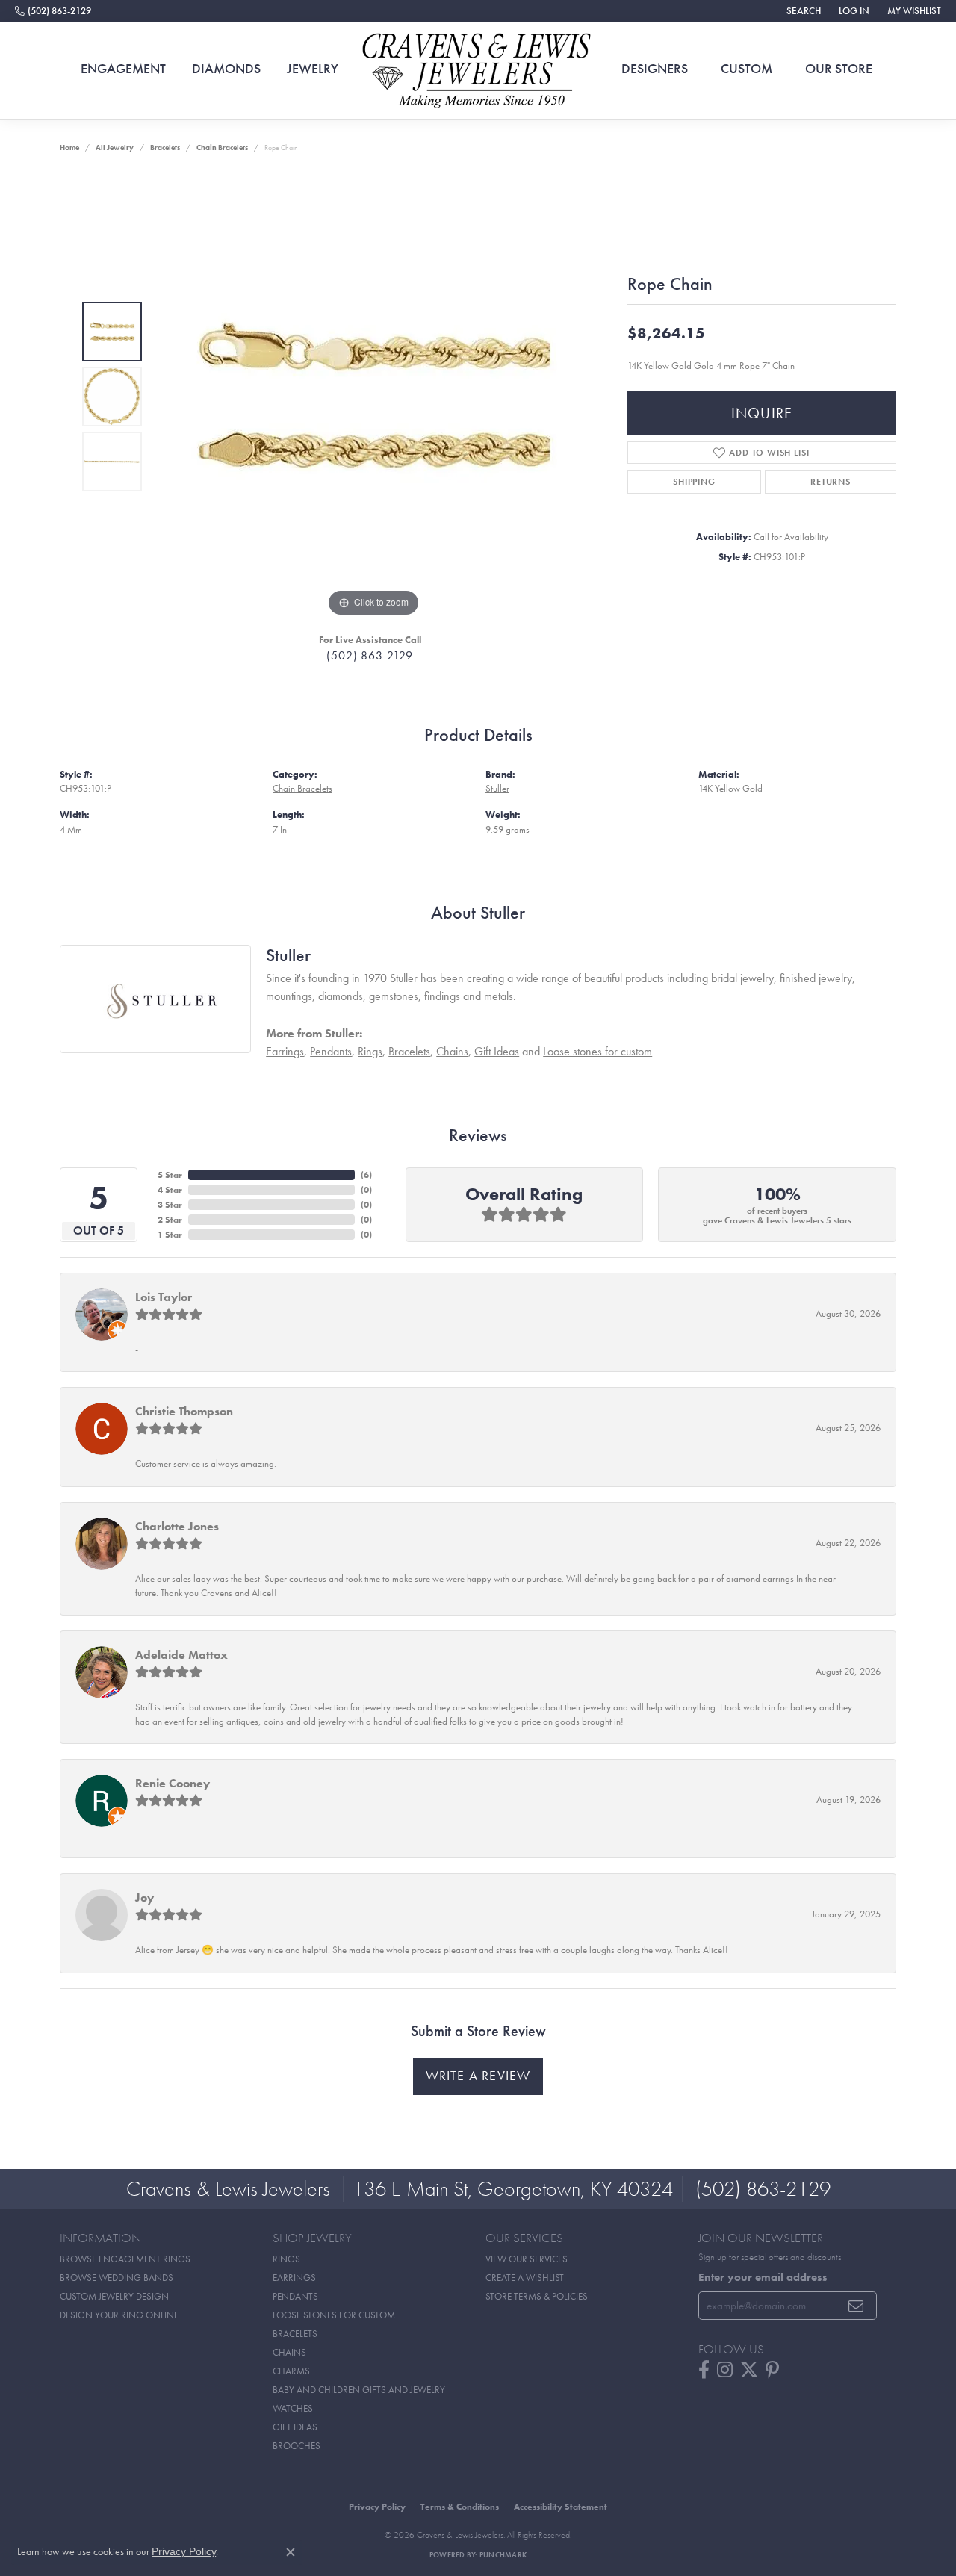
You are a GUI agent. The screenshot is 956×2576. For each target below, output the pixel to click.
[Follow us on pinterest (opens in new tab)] (772, 2370)
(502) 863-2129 (369, 655)
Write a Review (478, 2076)
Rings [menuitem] (286, 2259)
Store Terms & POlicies (537, 2296)
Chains (452, 1051)
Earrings (285, 1051)
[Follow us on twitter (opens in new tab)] (749, 2370)
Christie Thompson (184, 1411)
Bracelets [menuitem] (295, 2334)
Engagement (123, 69)
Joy (145, 1897)
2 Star (170, 1220)
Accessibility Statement (561, 2507)
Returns (831, 482)
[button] (802, 11)
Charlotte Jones (177, 1526)
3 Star (170, 1205)
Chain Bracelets (222, 148)
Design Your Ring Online (119, 2315)
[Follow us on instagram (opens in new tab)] (725, 2370)
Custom (747, 69)
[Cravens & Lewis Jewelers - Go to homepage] (478, 71)
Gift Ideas (497, 1051)
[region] (373, 397)
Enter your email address (763, 2277)
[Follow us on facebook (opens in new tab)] (704, 2370)
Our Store (839, 69)
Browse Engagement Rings (125, 2259)
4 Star (170, 1190)
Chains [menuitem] (289, 2352)
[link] (53, 11)
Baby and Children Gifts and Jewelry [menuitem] (359, 2390)
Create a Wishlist (525, 2278)
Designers (655, 69)
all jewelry (115, 148)
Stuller (497, 788)
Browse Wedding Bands (117, 2278)
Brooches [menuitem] (297, 2446)
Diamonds (226, 69)
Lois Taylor (164, 1297)
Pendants (331, 1051)
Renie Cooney (173, 1783)
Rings (370, 1051)
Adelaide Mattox (181, 1655)
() (366, 1175)
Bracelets (165, 148)
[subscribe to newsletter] (856, 2306)
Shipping (694, 482)
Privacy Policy (377, 2507)
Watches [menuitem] (293, 2408)
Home (69, 148)
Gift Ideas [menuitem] (295, 2427)
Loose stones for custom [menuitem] (334, 2315)
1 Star (170, 1235)
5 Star (170, 1175)
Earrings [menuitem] (294, 2278)
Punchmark (503, 2555)
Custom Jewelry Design (114, 2296)
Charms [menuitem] (291, 2371)
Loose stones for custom (597, 1051)
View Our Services (527, 2259)
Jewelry (313, 69)
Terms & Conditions (460, 2507)
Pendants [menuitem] (295, 2296)
